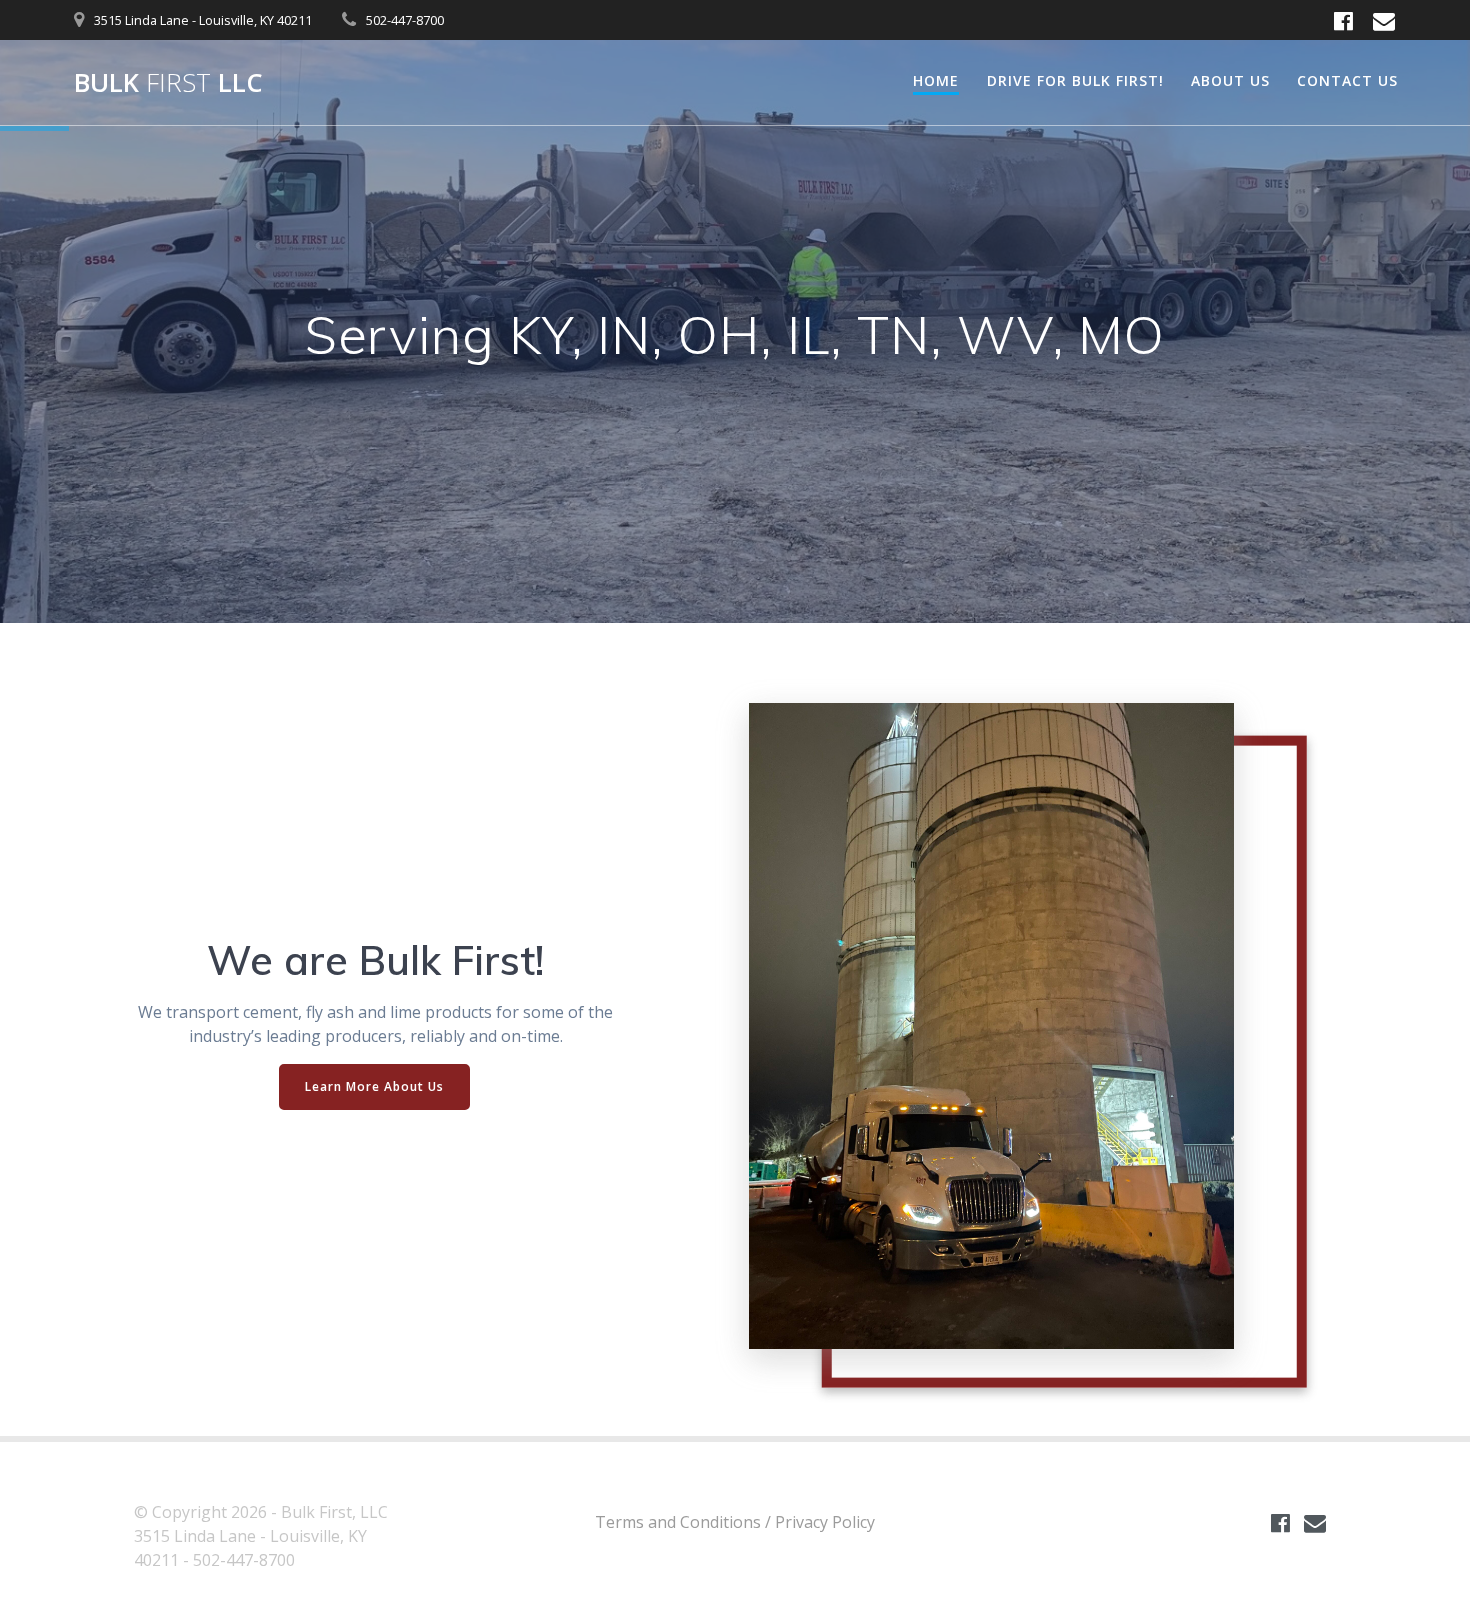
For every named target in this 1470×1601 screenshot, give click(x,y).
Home (936, 80)
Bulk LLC (168, 83)
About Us (1230, 80)
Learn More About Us (374, 1086)
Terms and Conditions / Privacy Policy (735, 1522)
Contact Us (1347, 80)
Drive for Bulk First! (1075, 80)
